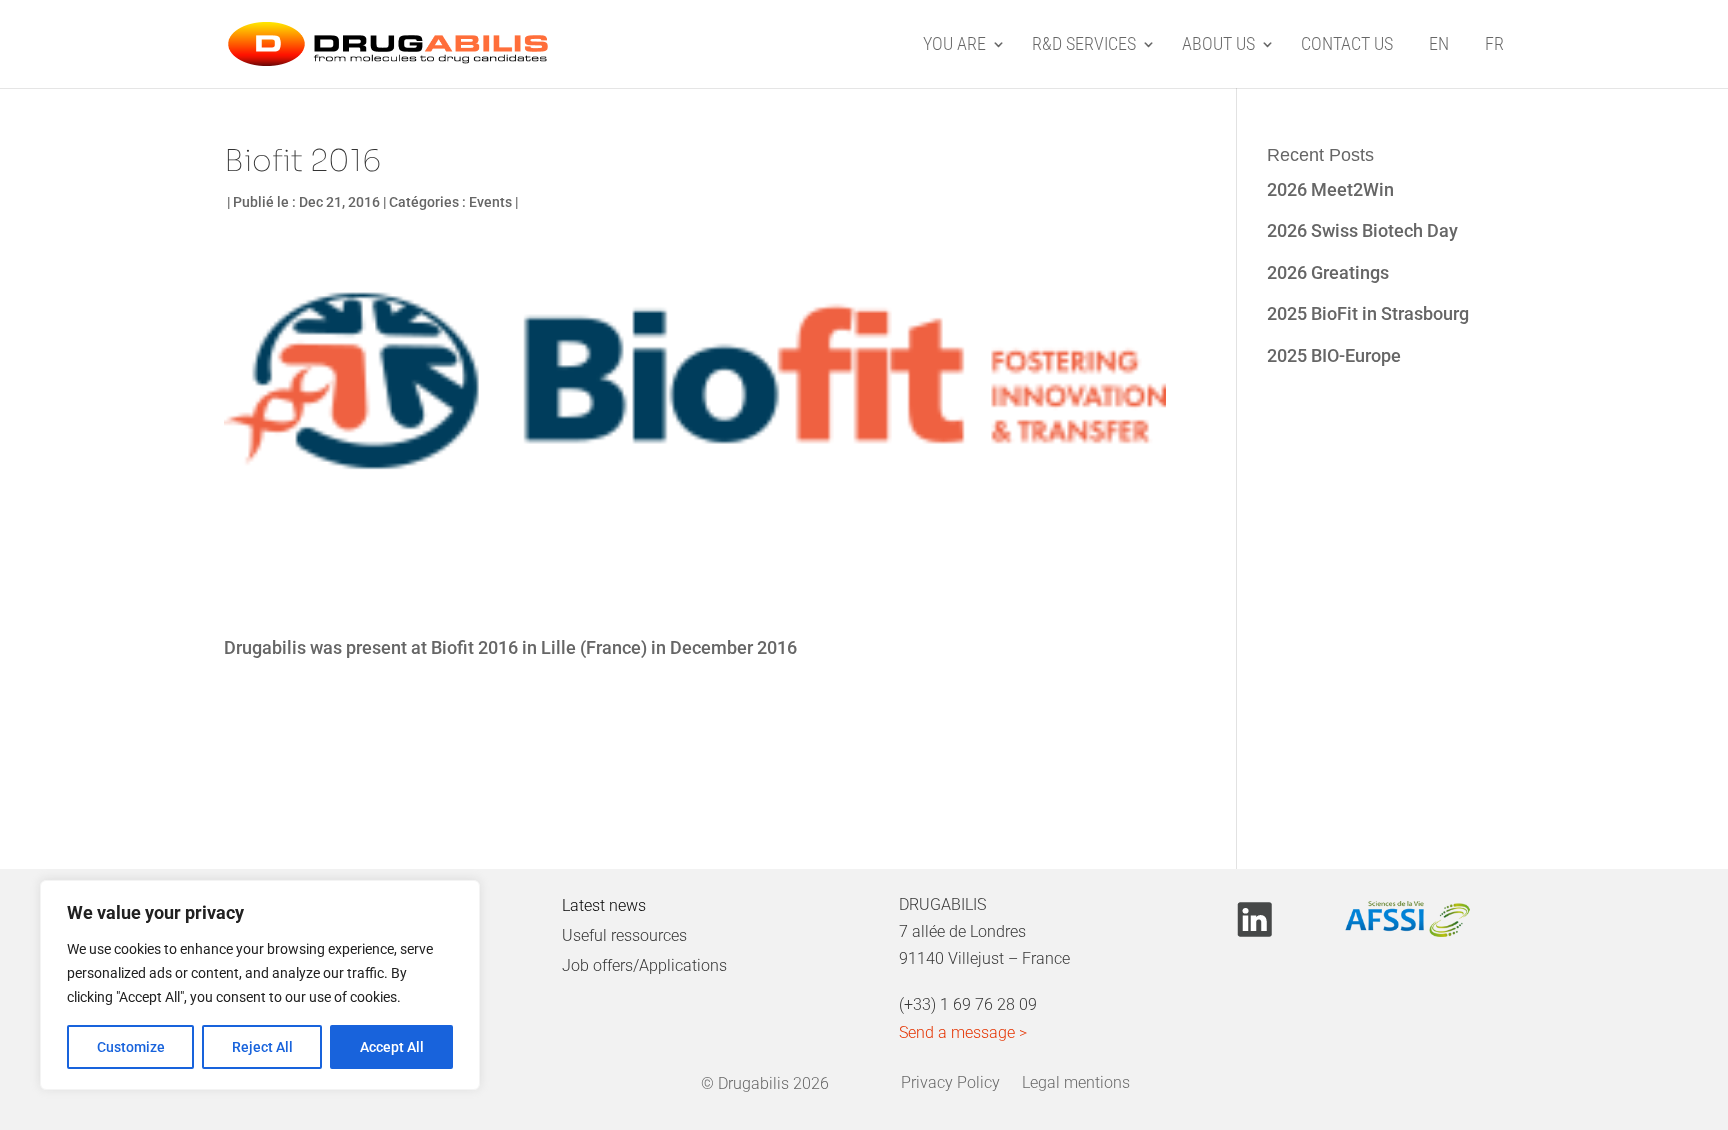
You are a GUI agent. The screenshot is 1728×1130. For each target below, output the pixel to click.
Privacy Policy (950, 1079)
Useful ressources (624, 935)
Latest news (604, 905)
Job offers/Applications (644, 965)
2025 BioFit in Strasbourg (1368, 313)
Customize (131, 1047)
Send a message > (963, 1032)
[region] (260, 985)
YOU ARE (954, 45)
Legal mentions (1076, 1079)
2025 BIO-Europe (1334, 355)
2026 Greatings (1328, 272)
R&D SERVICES (1084, 45)
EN (1439, 45)
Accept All (392, 1047)
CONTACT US (1347, 45)
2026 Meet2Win (1330, 189)
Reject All (262, 1047)
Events (490, 202)
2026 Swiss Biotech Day (1362, 230)
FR (1494, 45)
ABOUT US (1218, 45)
